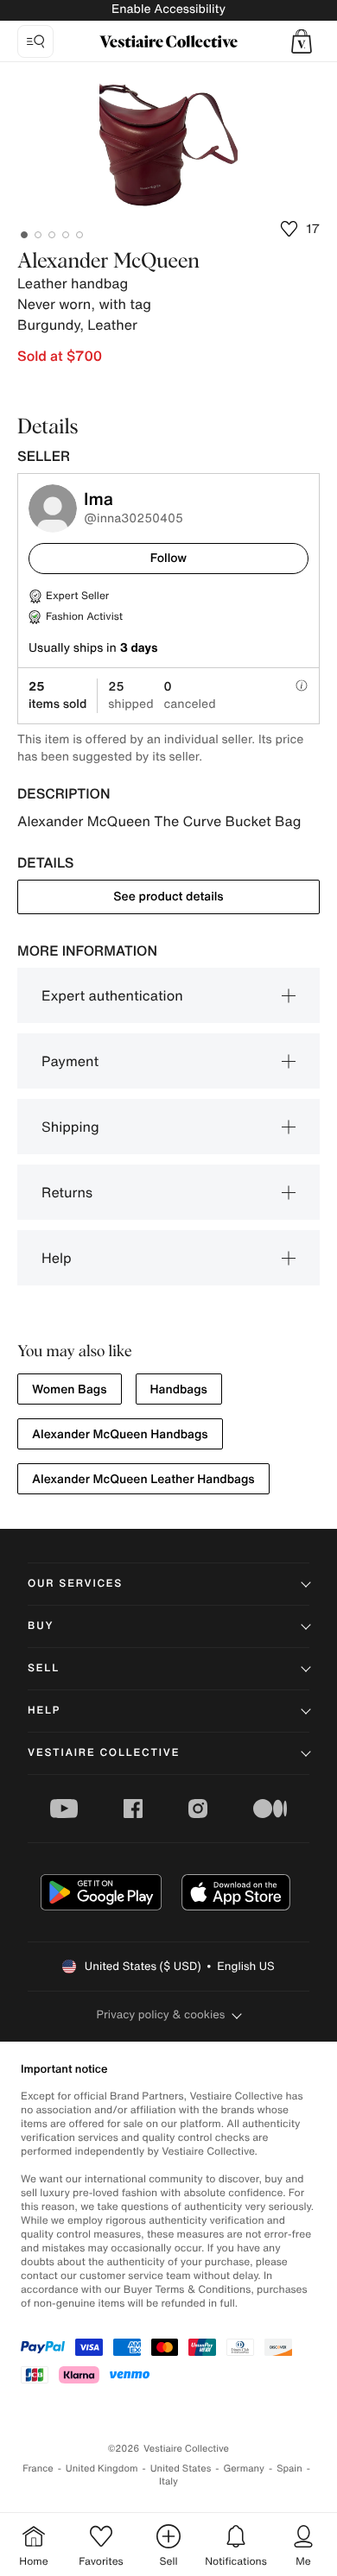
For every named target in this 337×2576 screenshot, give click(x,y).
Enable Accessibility (168, 9)
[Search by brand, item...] (35, 41)
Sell (44, 1668)
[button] (302, 41)
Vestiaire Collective (104, 1753)
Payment (70, 1061)
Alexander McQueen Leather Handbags (143, 1479)
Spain (289, 2469)
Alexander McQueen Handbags (120, 1434)
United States (181, 2469)
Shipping (70, 1127)
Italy (168, 2481)
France (38, 2469)
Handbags (179, 1389)
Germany (244, 2469)
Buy (41, 1626)
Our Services (75, 1584)
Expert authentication (112, 995)
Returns (67, 1192)
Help (57, 1258)
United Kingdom (102, 2469)
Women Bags (70, 1389)
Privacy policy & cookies (161, 2014)
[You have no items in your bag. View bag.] (302, 41)
